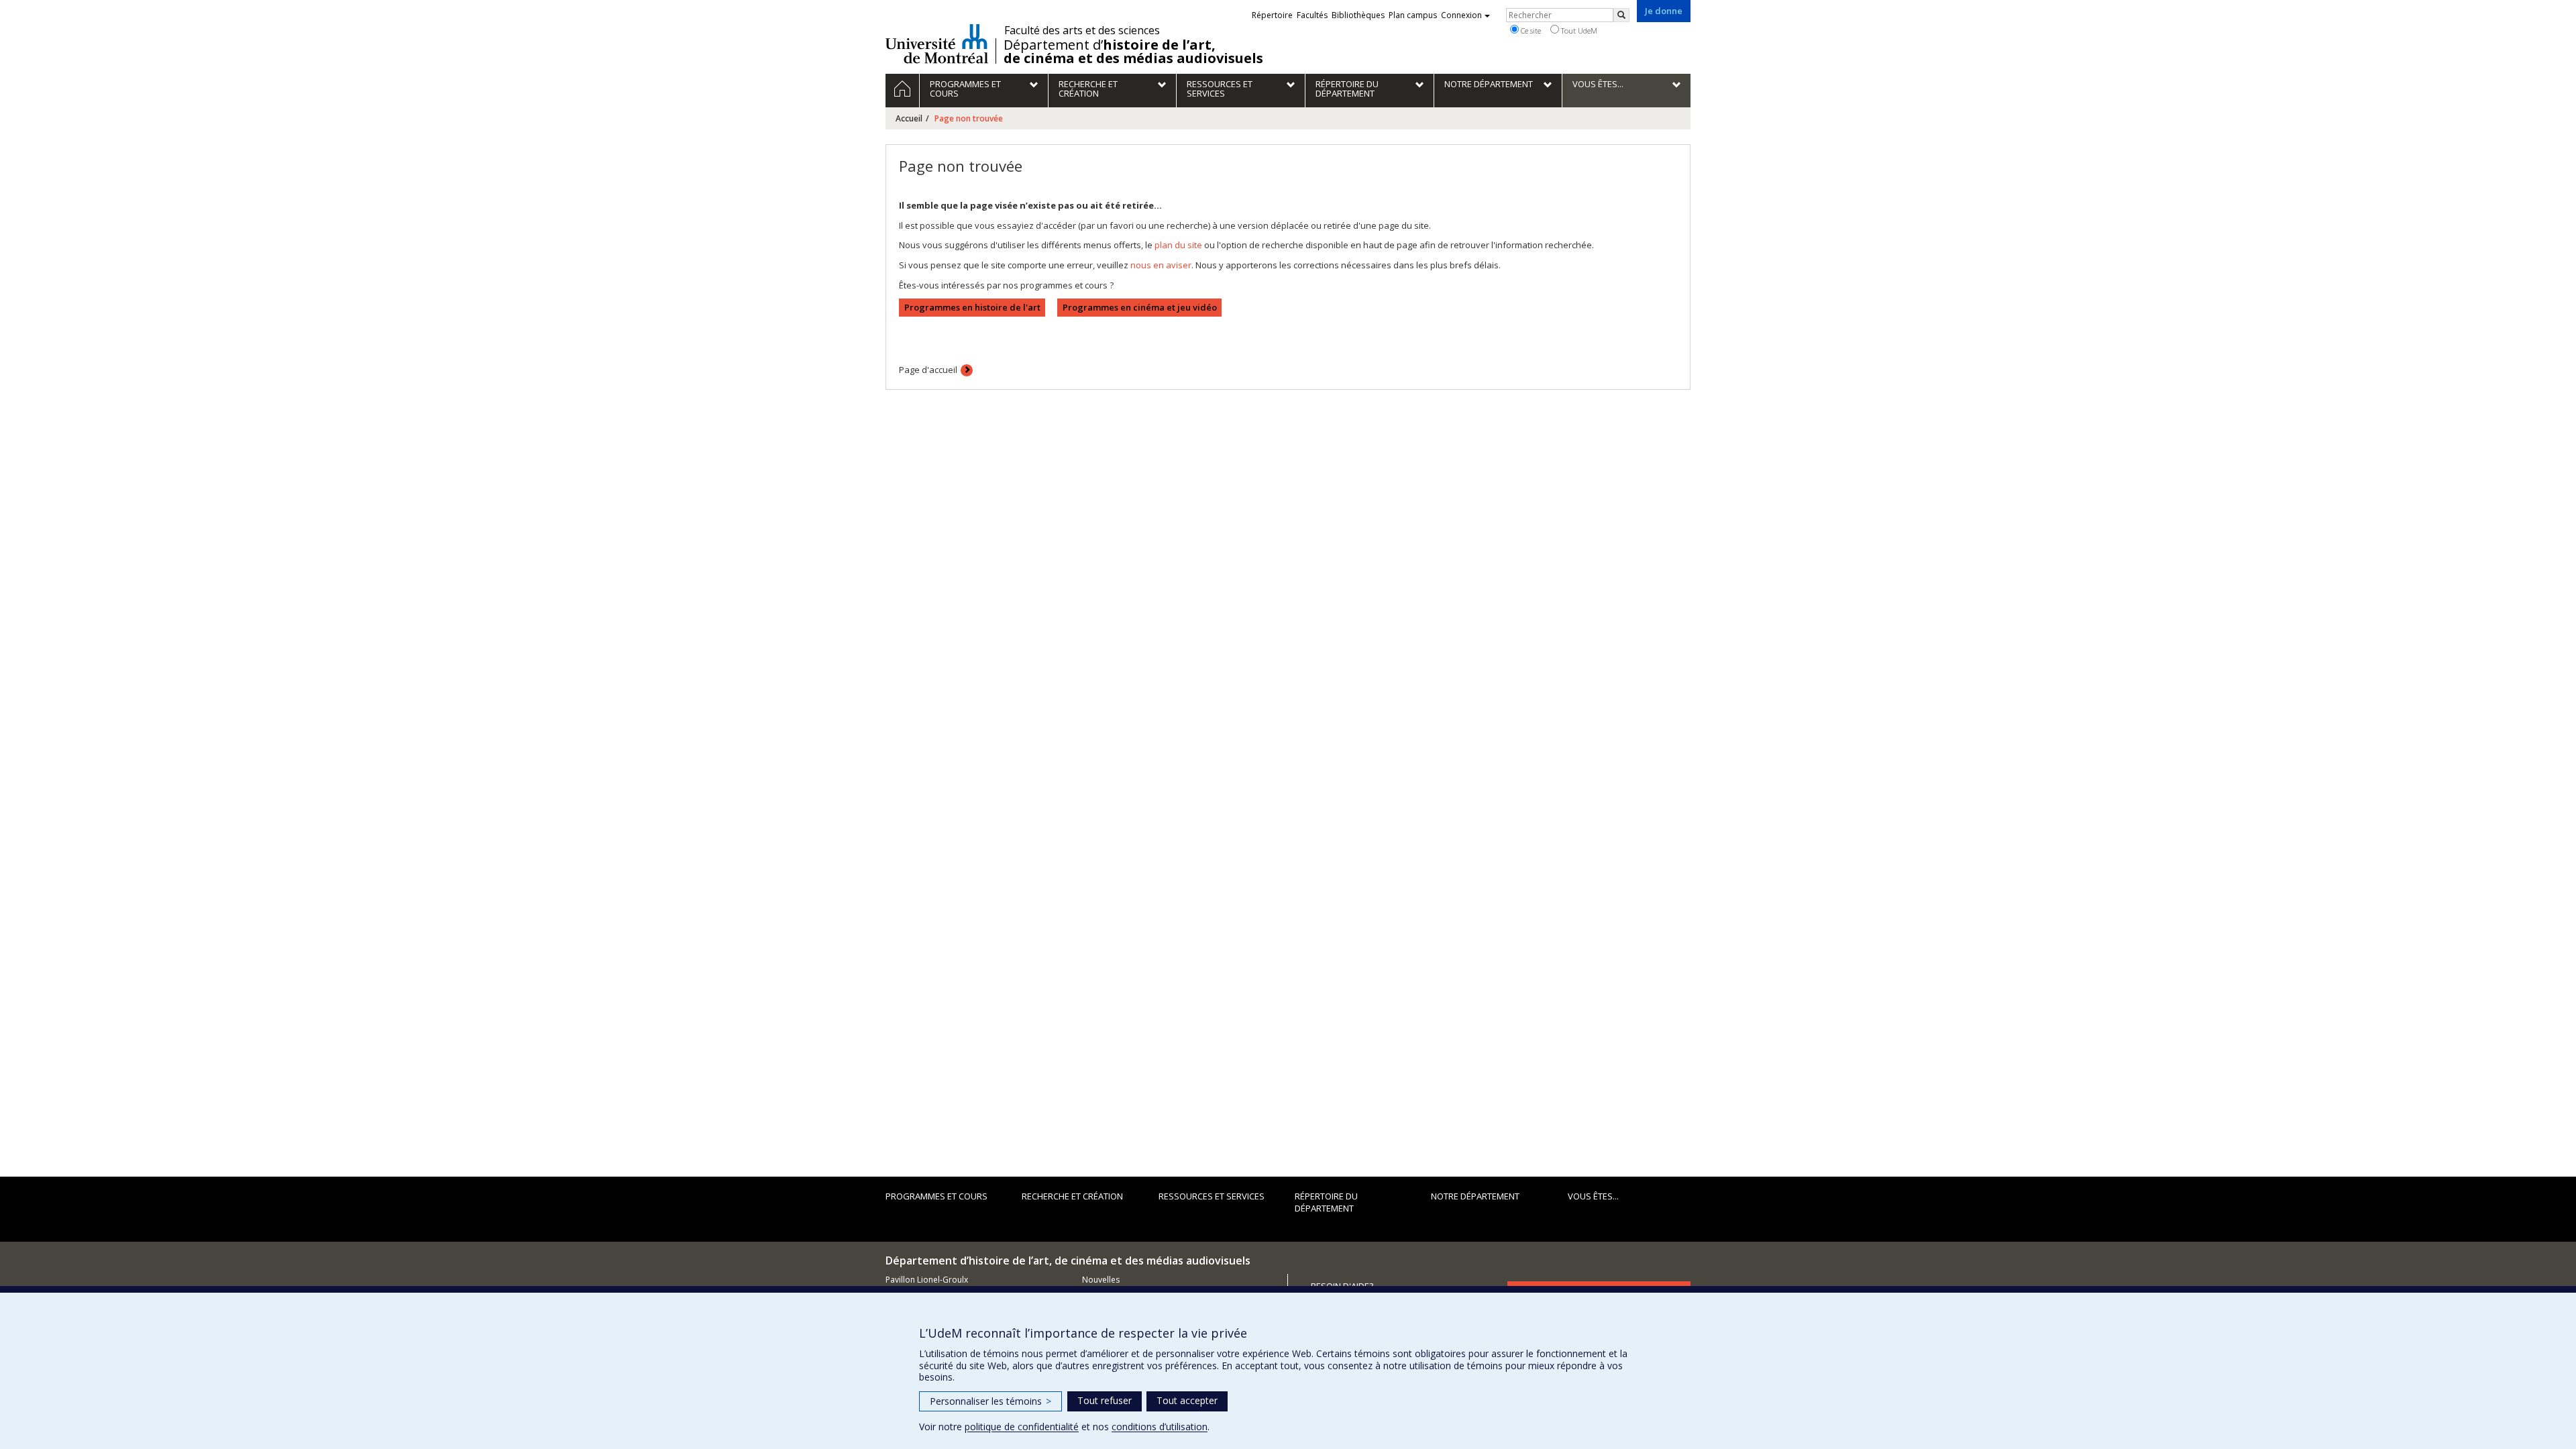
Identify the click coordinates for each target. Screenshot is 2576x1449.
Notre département (1475, 1196)
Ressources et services (1212, 1196)
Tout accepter (1187, 1400)
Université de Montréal (937, 44)
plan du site (1178, 245)
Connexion (1461, 15)
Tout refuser (1105, 1400)
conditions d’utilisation (1160, 1427)
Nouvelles (1101, 1280)
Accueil (909, 118)
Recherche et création (1072, 1196)
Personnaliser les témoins (990, 1401)
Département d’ (1133, 52)
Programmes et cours (936, 1196)
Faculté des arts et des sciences (1082, 30)
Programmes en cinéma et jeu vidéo (1140, 307)
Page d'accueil (928, 370)
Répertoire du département (1326, 1202)
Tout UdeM (1578, 31)
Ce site (1530, 31)
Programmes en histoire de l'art (972, 307)
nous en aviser (1161, 265)
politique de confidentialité (1022, 1427)
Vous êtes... (1593, 1196)
